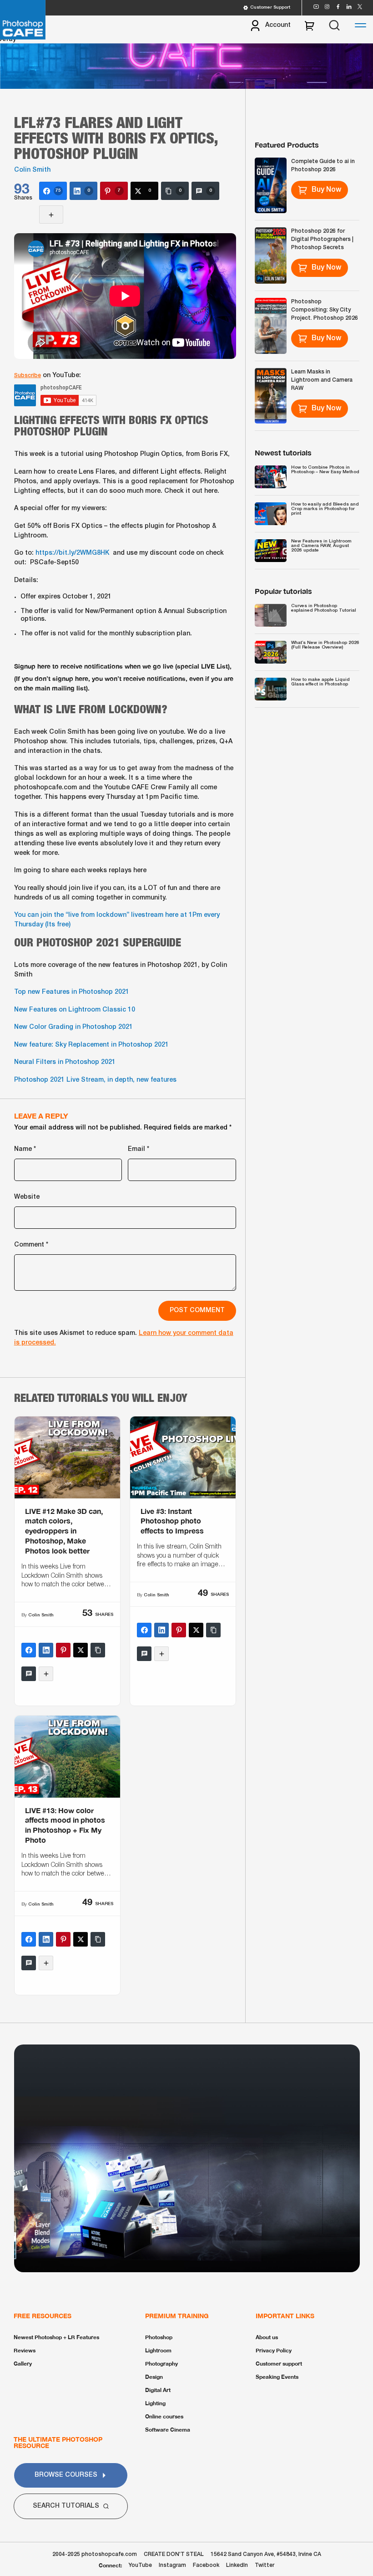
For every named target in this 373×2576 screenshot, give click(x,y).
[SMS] (29, 1674)
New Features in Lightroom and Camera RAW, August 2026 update (321, 546)
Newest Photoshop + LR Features (56, 2337)
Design (154, 2377)
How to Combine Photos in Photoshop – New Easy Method (325, 470)
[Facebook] (29, 1650)
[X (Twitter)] (81, 1650)
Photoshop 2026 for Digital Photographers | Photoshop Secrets (322, 239)
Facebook (206, 2565)
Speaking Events (277, 2377)
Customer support (279, 2364)
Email (139, 1149)
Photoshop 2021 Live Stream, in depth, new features (95, 1080)
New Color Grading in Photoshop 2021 (73, 1027)
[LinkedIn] (46, 1650)
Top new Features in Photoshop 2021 (72, 992)
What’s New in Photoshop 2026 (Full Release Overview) (325, 645)
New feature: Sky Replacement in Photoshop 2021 (91, 1045)
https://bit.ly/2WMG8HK (72, 553)
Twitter (265, 2565)
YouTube (140, 2565)
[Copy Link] (98, 1650)
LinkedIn (237, 2565)
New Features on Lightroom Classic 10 (75, 1010)
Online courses (164, 2416)
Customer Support (270, 8)
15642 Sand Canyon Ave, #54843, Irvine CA (266, 2554)
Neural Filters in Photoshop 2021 (65, 1062)
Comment (31, 1245)
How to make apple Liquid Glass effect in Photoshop (320, 682)
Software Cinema (168, 2430)
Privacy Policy (274, 2350)
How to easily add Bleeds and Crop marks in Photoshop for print (325, 509)
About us (267, 2337)
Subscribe (28, 376)
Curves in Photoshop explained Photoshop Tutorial (324, 608)
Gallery (23, 2364)
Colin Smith (32, 170)
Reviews (25, 2350)
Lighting (155, 2403)
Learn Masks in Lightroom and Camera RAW (322, 380)
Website (27, 1197)
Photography (161, 2364)
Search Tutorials (66, 2506)
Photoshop (159, 2337)
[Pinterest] (63, 1650)
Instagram (172, 2565)
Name (25, 1149)
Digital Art (158, 2390)
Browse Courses (66, 2475)
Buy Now (326, 190)
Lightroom (158, 2350)
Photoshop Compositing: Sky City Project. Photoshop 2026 (325, 310)
